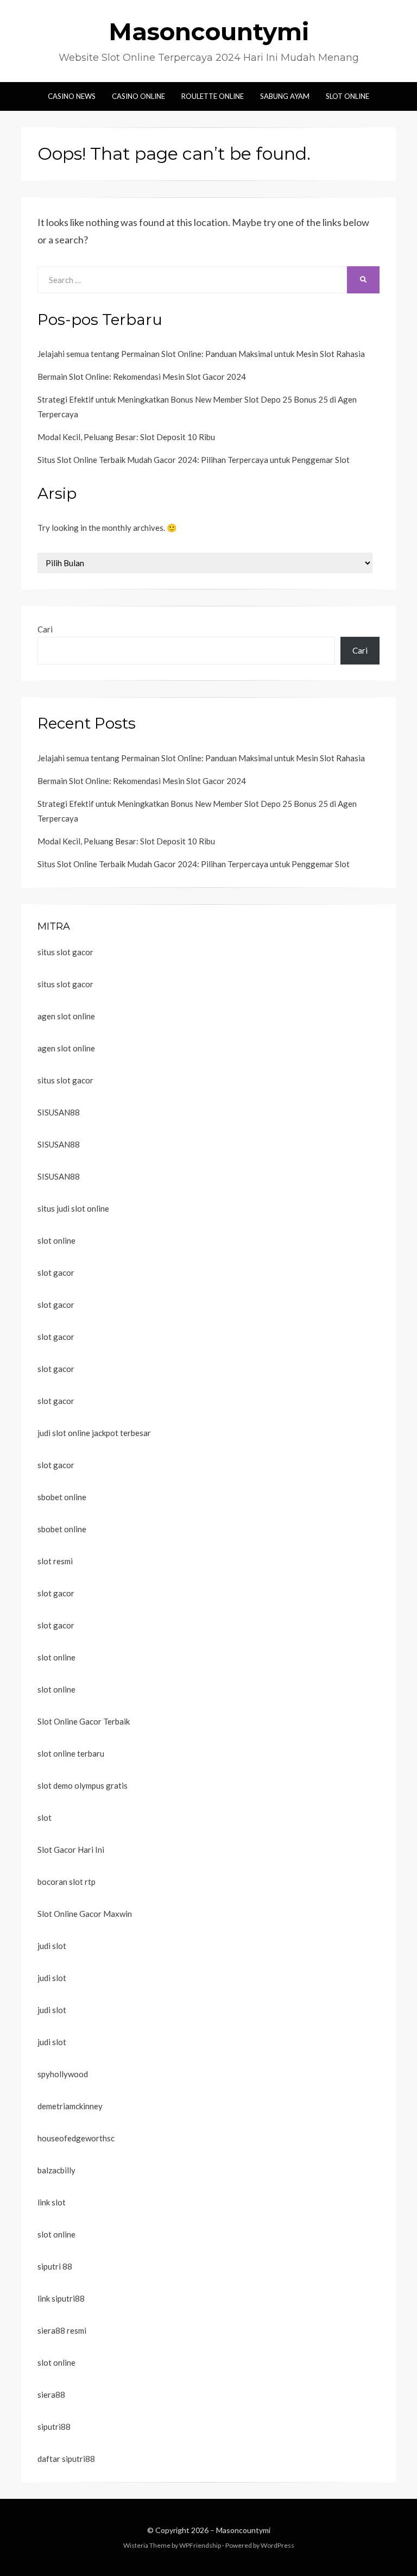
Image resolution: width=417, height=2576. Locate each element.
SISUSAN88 (59, 1112)
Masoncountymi (209, 32)
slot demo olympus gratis (83, 1785)
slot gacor (56, 1273)
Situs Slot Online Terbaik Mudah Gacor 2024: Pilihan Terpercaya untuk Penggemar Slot (194, 460)
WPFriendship (200, 2545)
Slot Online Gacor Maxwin (85, 1914)
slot (45, 1817)
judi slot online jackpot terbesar (94, 1433)
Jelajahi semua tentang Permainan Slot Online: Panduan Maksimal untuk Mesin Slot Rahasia (201, 354)
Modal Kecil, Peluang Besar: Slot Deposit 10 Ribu (126, 437)
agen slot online (66, 1016)
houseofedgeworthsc (76, 2138)
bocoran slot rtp (67, 1882)
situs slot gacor (65, 952)
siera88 (51, 2395)
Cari (45, 629)
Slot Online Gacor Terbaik (84, 1721)
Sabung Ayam (285, 96)
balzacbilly (56, 2170)
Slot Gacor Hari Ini (71, 1850)
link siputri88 (61, 2298)
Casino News (72, 96)
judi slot (52, 1946)
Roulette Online (213, 96)
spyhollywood (63, 2074)
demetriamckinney (70, 2106)
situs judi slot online (73, 1208)
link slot (52, 2202)
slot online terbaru (71, 1753)
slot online (56, 1240)
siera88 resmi (62, 2330)
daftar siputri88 (66, 2459)
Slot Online (347, 96)
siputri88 (54, 2427)
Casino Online (138, 96)
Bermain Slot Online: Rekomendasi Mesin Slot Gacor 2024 (142, 377)
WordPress (277, 2545)
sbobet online (62, 1497)
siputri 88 (55, 2266)
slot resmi (55, 1561)
